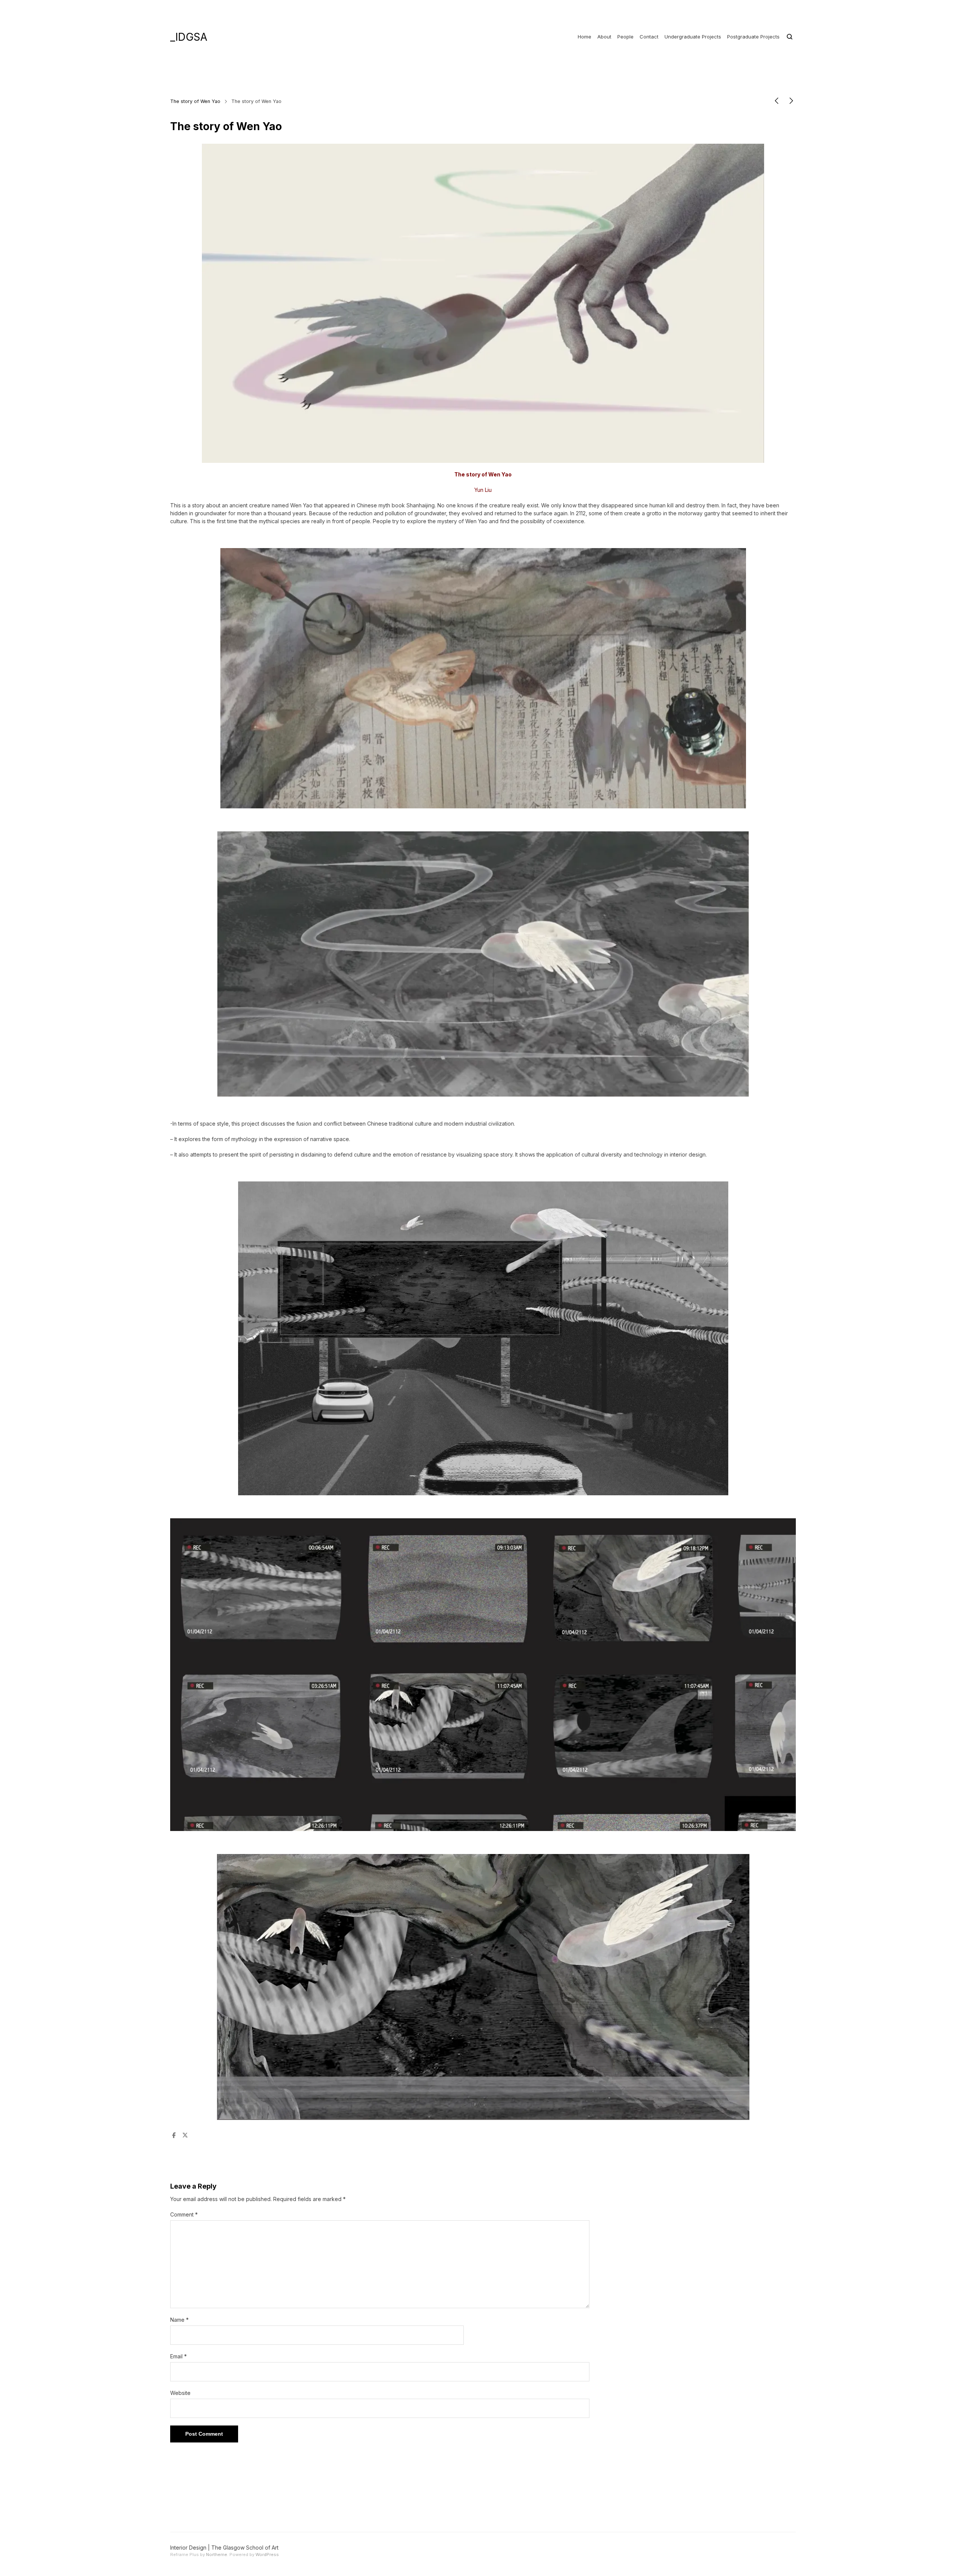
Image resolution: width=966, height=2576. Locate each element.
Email (178, 2356)
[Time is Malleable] (791, 102)
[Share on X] (185, 2136)
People (625, 37)
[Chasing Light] (777, 102)
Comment (184, 2214)
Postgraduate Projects (753, 37)
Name (179, 2320)
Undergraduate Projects (693, 37)
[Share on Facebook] (174, 2136)
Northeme (217, 2554)
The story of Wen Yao (195, 101)
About (604, 37)
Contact (649, 37)
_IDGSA (189, 37)
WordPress (267, 2554)
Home (585, 37)
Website (180, 2393)
